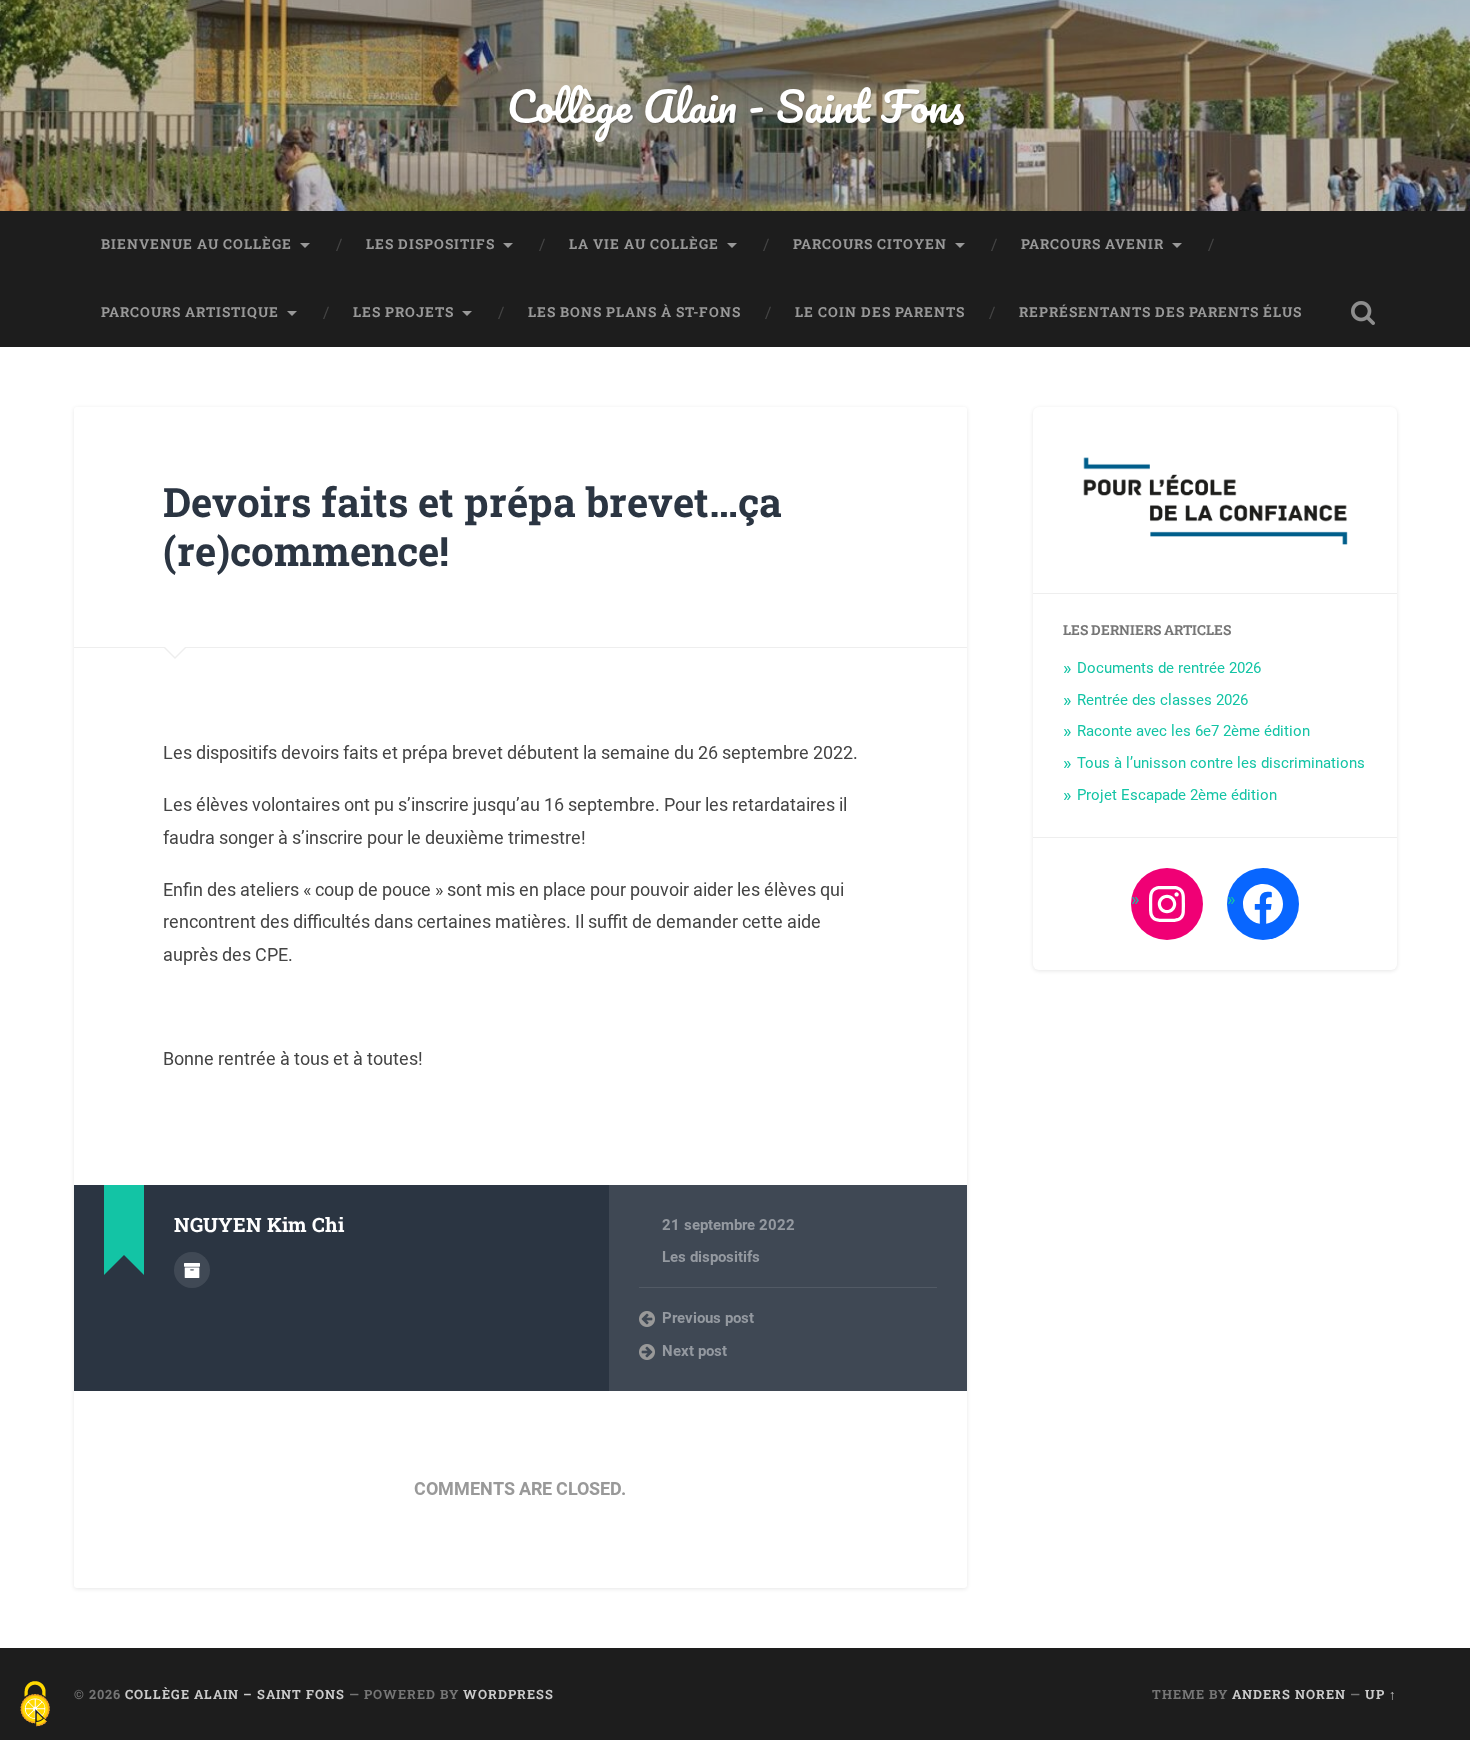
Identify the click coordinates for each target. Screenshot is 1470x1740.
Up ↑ (1381, 1694)
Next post (694, 1351)
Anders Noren (1289, 1694)
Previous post (708, 1318)
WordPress (508, 1694)
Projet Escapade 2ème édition (1177, 795)
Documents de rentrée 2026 (1169, 668)
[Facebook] (1263, 904)
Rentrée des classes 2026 (1162, 700)
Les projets (403, 312)
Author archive (192, 1270)
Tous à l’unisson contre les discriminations (1221, 763)
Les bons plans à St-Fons (634, 312)
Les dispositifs (430, 244)
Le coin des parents (880, 312)
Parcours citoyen (870, 244)
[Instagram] (1167, 904)
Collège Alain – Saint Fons (235, 1694)
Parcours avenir (1092, 244)
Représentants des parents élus (1160, 312)
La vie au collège (644, 244)
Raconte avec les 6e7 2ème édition (1193, 731)
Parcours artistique (190, 312)
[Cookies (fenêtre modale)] (35, 1705)
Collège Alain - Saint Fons (735, 105)
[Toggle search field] (1363, 313)
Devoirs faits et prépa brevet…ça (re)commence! (472, 526)
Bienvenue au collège (196, 244)
